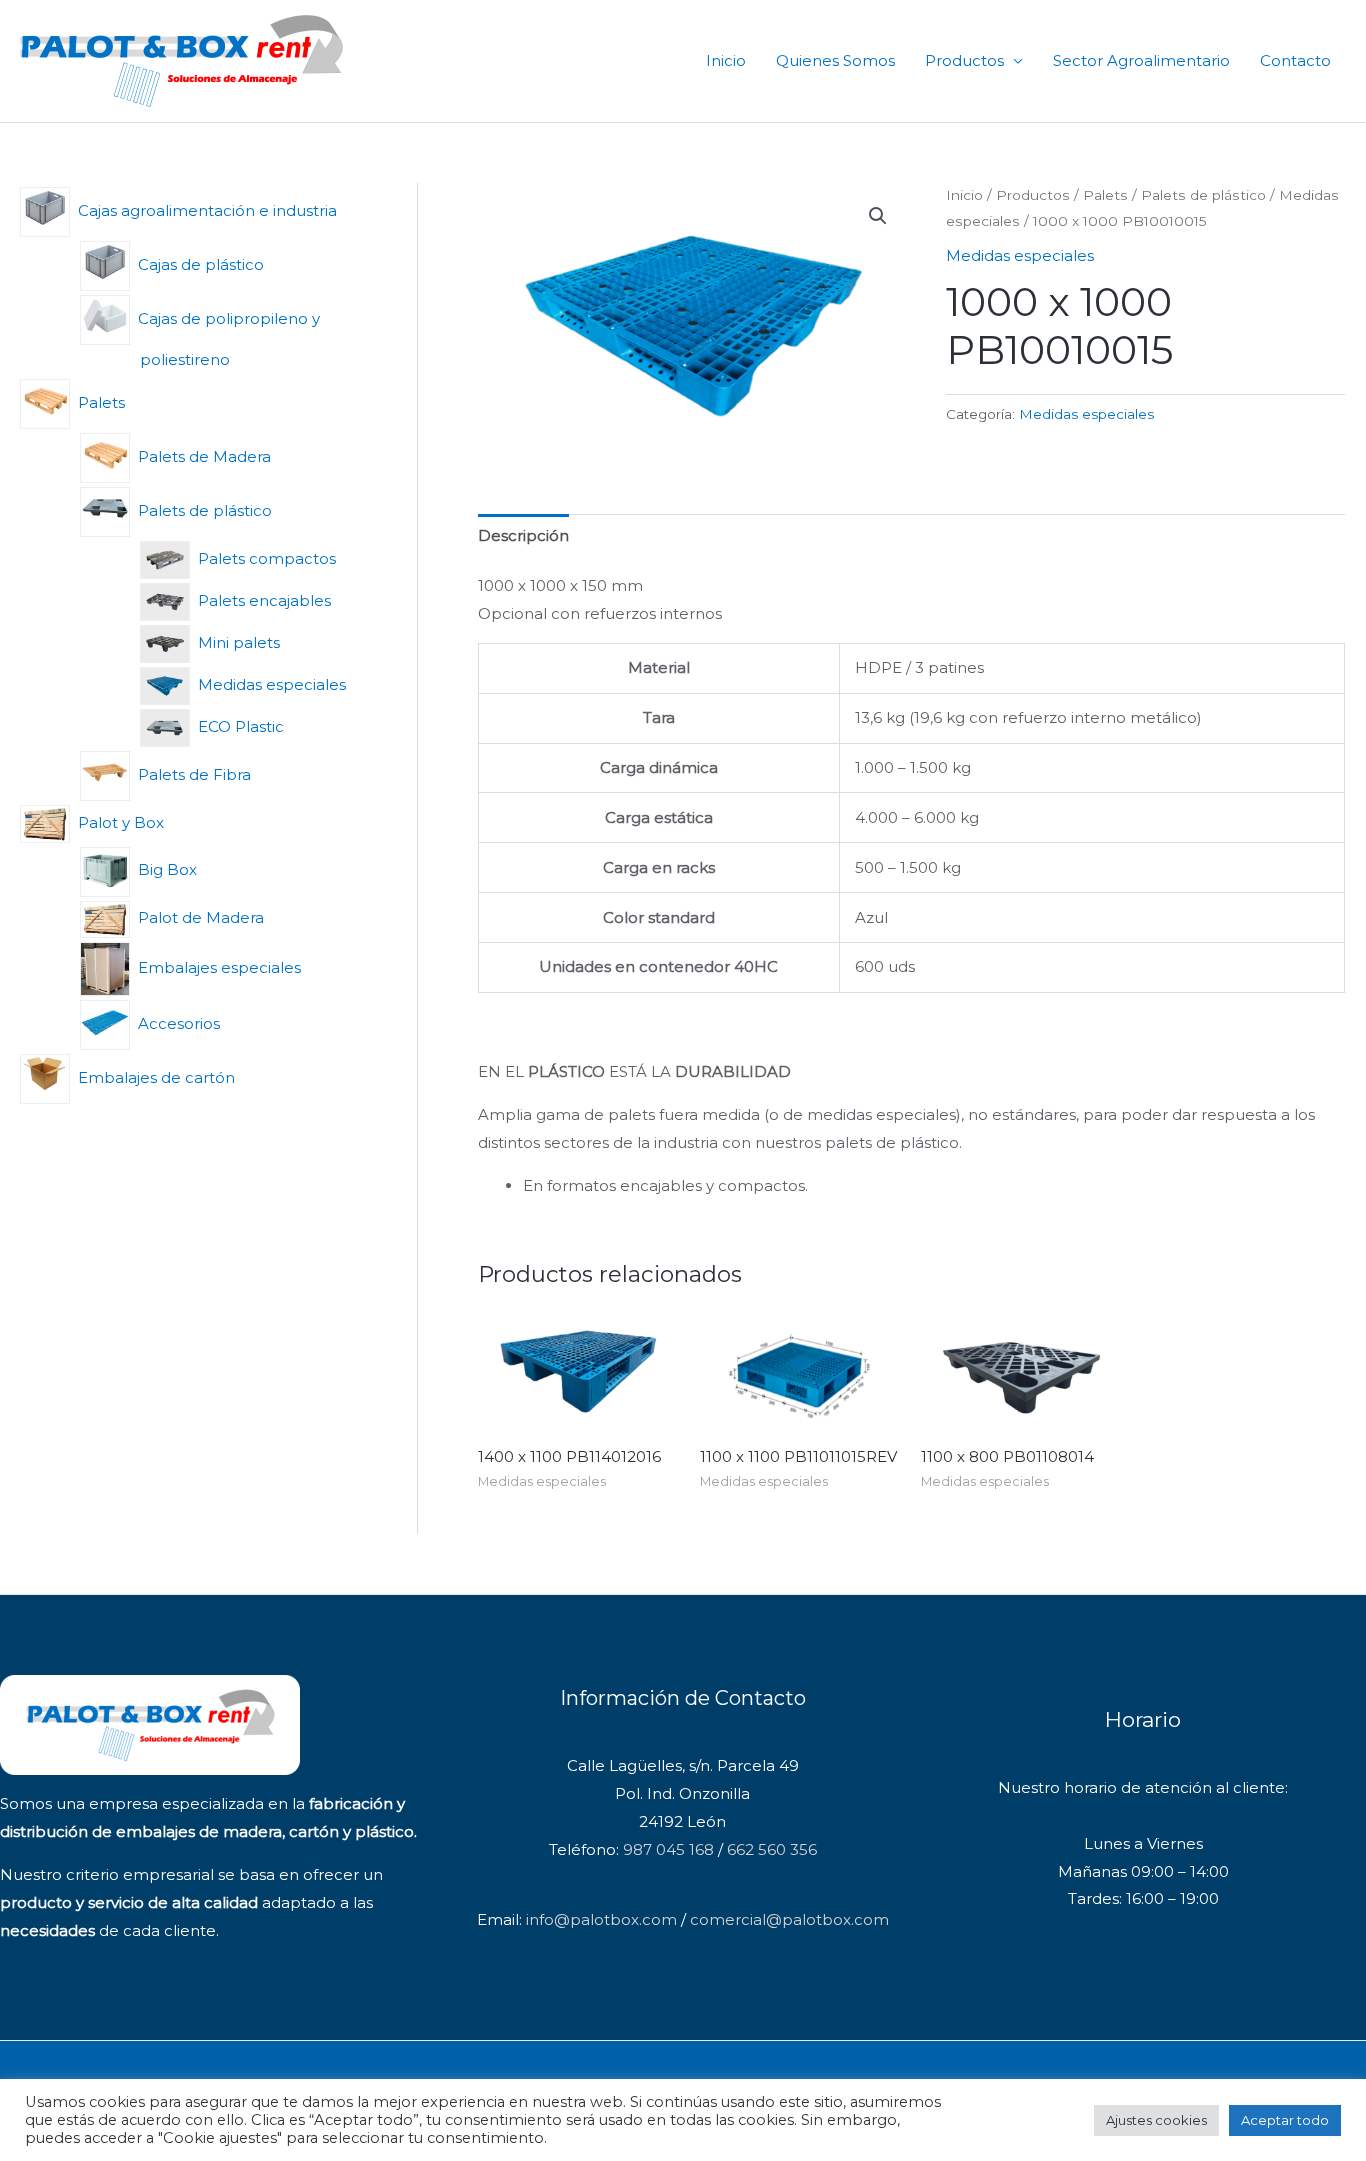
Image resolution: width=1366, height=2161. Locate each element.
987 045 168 (668, 1849)
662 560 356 (772, 1849)
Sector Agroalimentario (1141, 60)
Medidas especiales (1020, 255)
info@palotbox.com (601, 1919)
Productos (964, 60)
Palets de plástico (1203, 195)
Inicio (726, 60)
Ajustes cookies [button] (1156, 2120)
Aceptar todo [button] (1285, 2120)
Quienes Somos (835, 60)
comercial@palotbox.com (789, 1919)
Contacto (1295, 60)
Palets (1105, 195)
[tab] (523, 535)
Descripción (523, 535)
